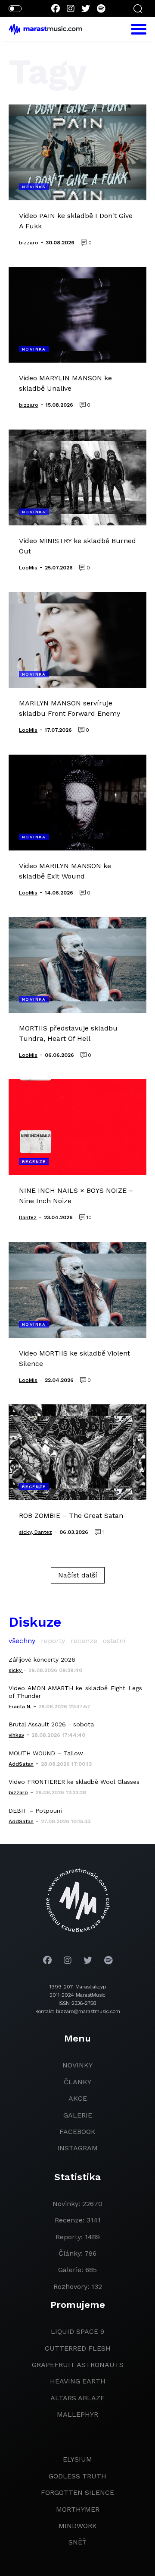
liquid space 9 (77, 2331)
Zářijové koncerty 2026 (42, 1659)
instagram (77, 2148)
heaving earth (78, 2381)
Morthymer (78, 2509)
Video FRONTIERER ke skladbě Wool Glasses (74, 1782)
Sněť (77, 2542)
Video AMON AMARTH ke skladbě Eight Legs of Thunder (75, 1692)
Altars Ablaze (77, 2398)
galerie (78, 2115)
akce (78, 2098)
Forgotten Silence (77, 2492)
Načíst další (78, 1575)
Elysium (77, 2459)
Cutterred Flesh (78, 2348)
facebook (77, 2132)
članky (77, 2082)
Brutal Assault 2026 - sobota (51, 1724)
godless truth (77, 2476)
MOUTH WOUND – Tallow (46, 1753)
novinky (77, 2065)
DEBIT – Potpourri (36, 1811)
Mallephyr (77, 2414)
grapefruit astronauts (78, 2365)
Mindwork (78, 2526)
